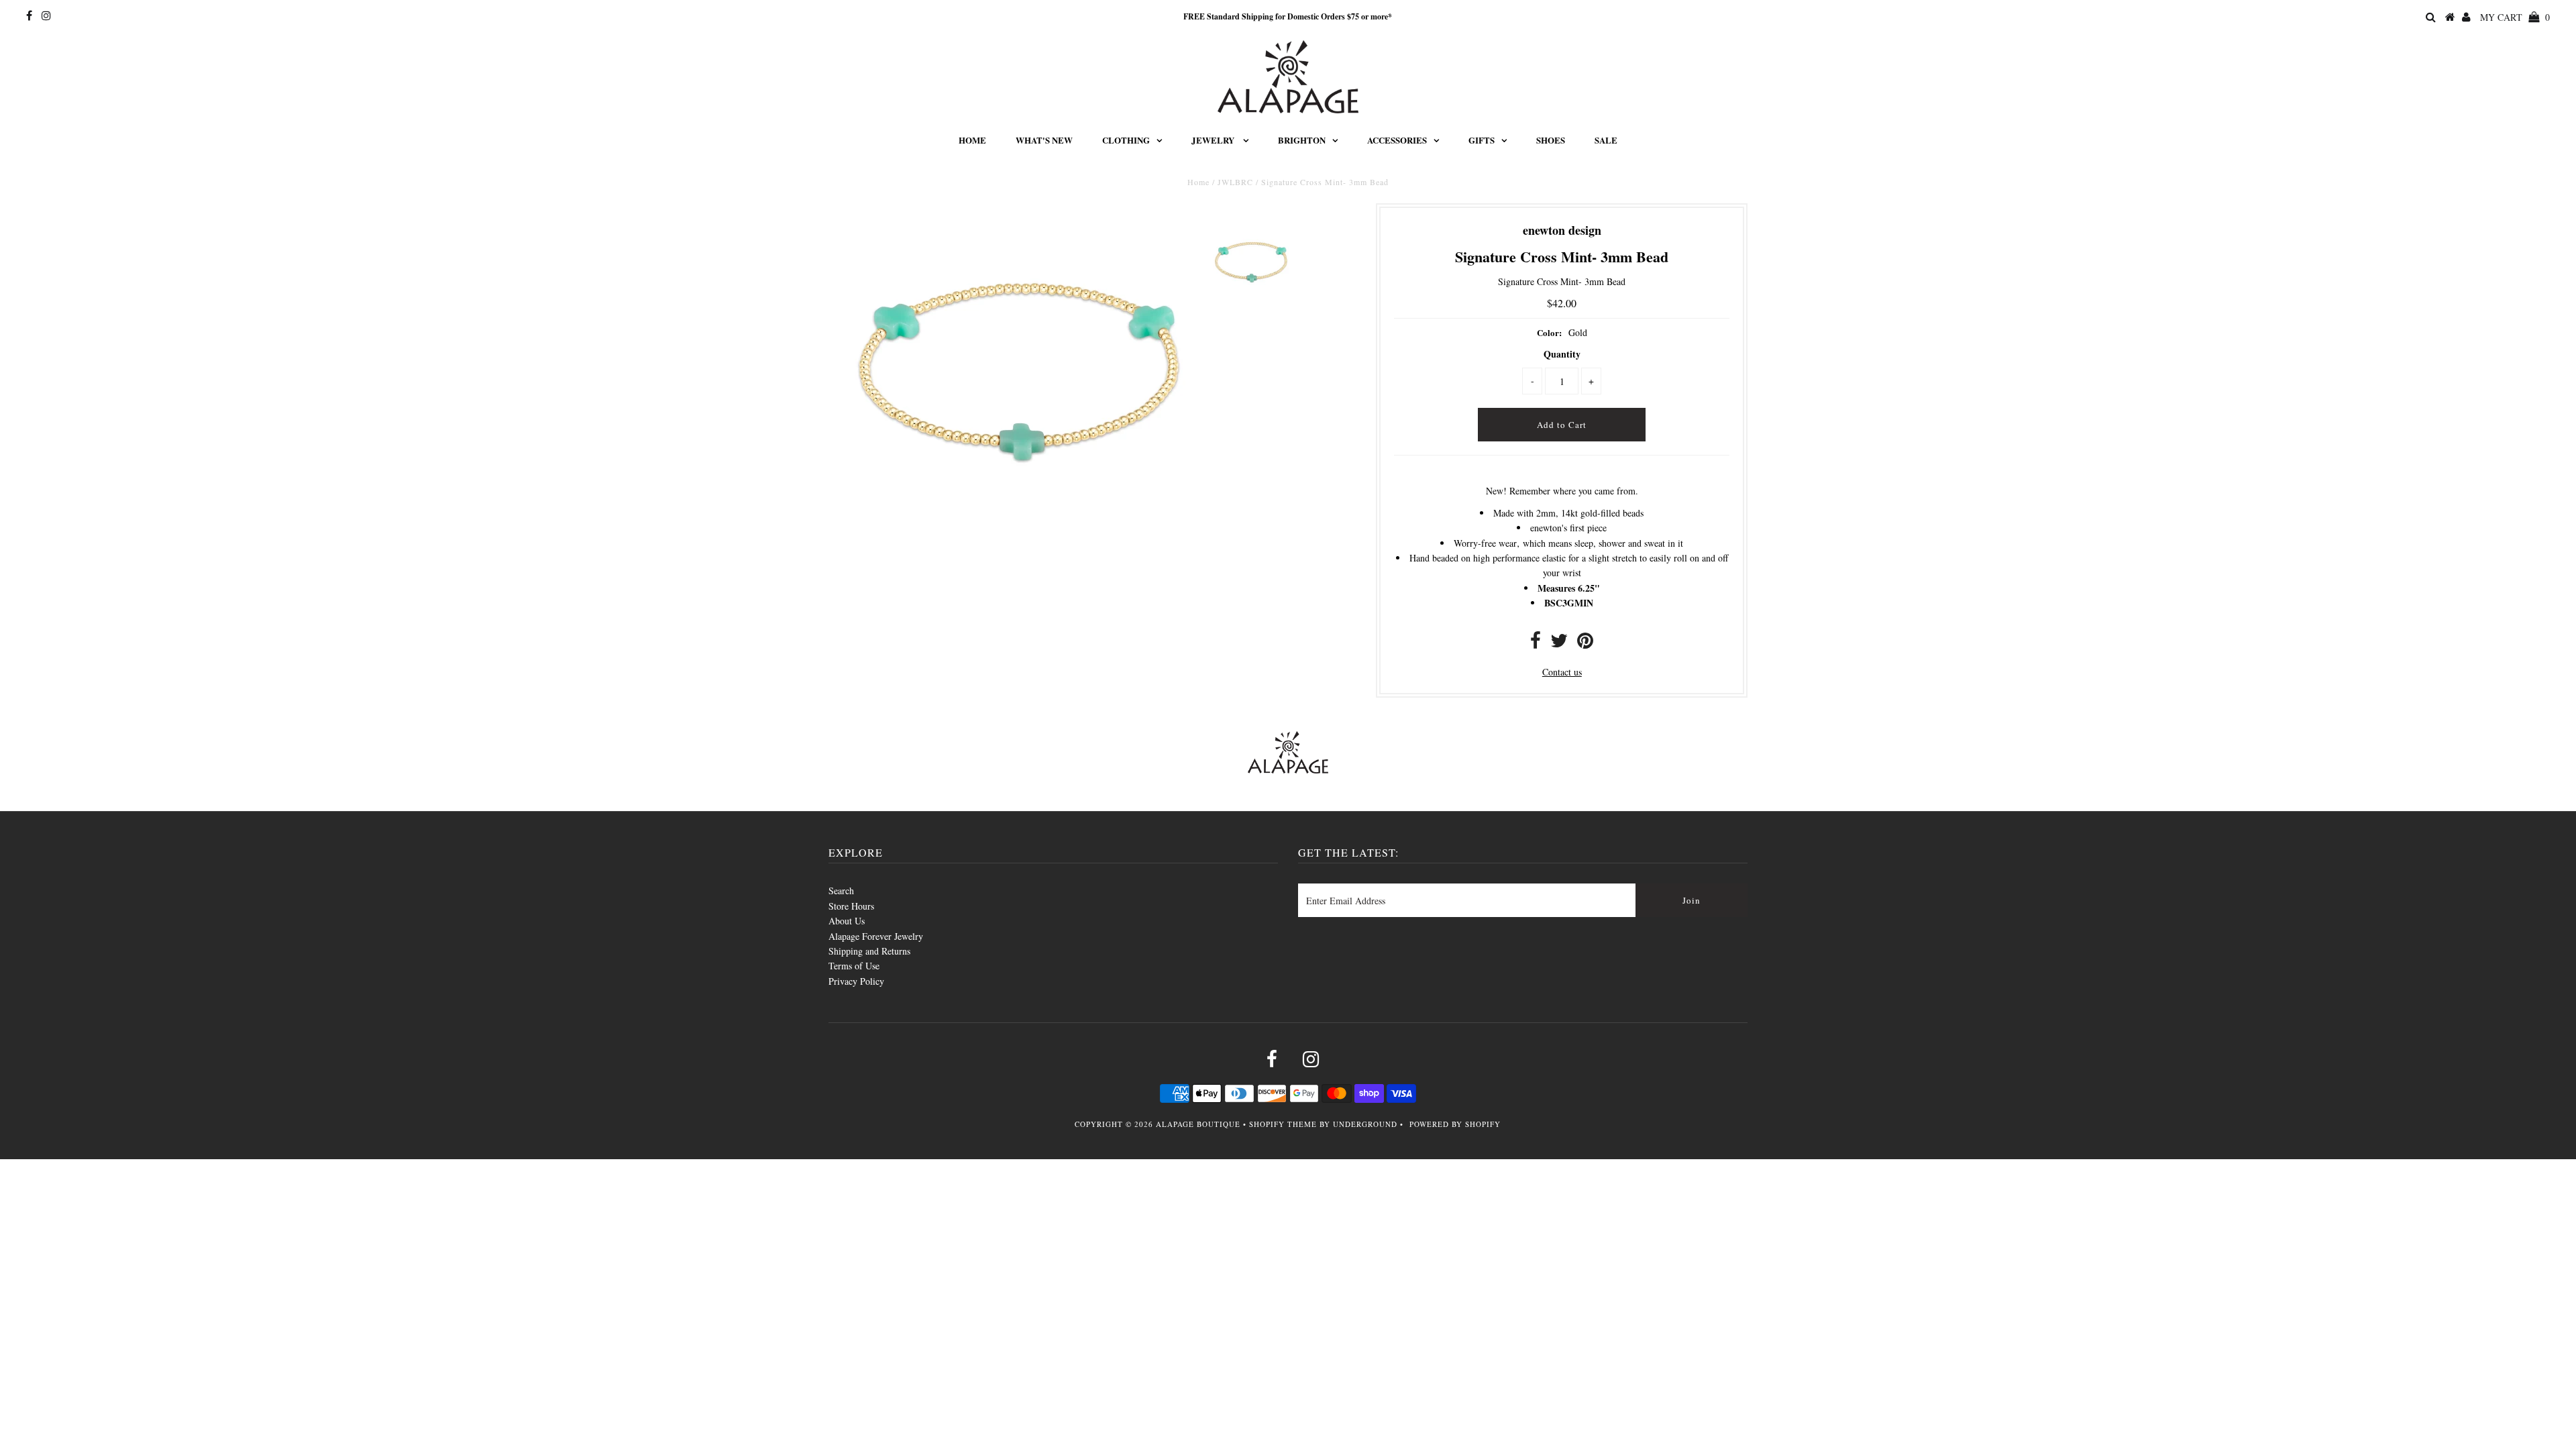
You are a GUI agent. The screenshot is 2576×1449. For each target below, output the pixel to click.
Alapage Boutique (1198, 1124)
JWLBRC (1235, 182)
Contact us (1562, 672)
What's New (1044, 140)
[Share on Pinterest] (1585, 644)
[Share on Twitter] (1559, 644)
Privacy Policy (856, 981)
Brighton (1302, 140)
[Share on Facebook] (1536, 644)
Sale (1606, 140)
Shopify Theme (1283, 1124)
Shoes (1551, 140)
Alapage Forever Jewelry (876, 936)
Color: (1549, 332)
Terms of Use (854, 966)
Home (972, 140)
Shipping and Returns (869, 951)
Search (841, 891)
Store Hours (851, 906)
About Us (847, 921)
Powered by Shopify (1455, 1124)
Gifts (1482, 140)
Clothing (1126, 140)
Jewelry (1214, 140)
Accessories (1397, 140)
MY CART (2515, 17)
